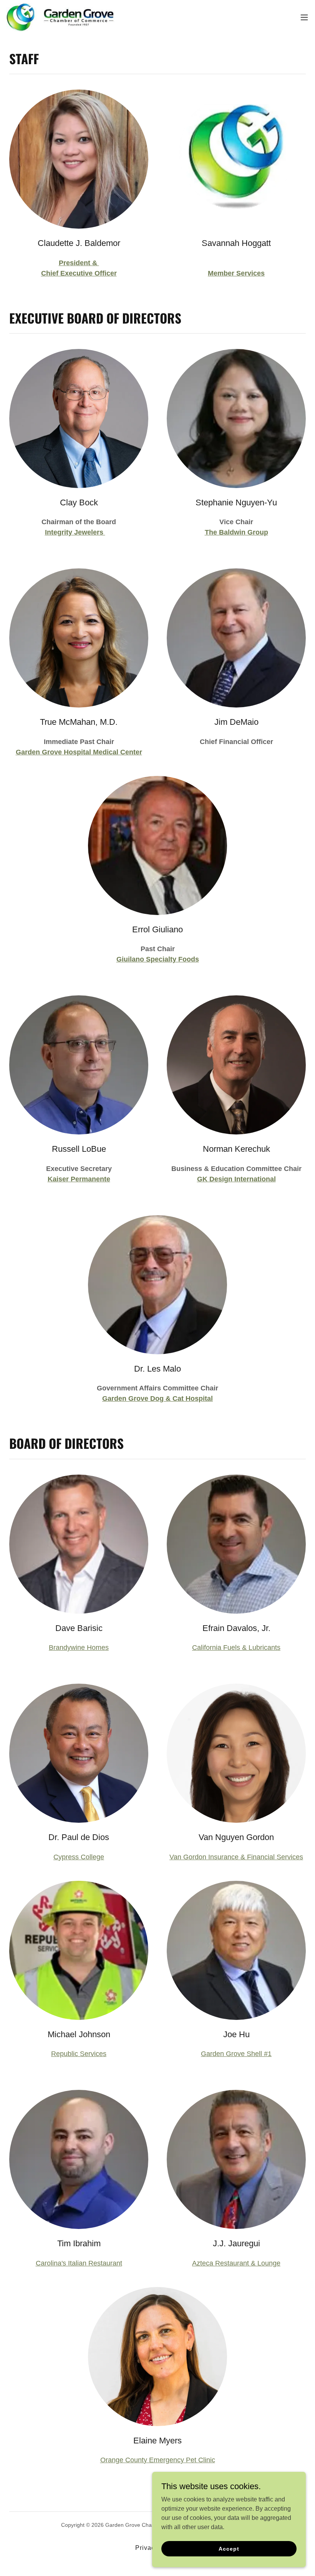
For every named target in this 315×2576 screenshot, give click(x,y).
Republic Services (79, 2054)
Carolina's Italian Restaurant (79, 2263)
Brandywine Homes (79, 1648)
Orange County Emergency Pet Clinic (158, 2460)
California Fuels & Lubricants (236, 1648)
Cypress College (79, 1857)
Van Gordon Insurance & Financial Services (236, 1857)
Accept (229, 2548)
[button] (304, 17)
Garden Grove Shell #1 (236, 2054)
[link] (60, 17)
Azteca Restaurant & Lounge (236, 2263)
